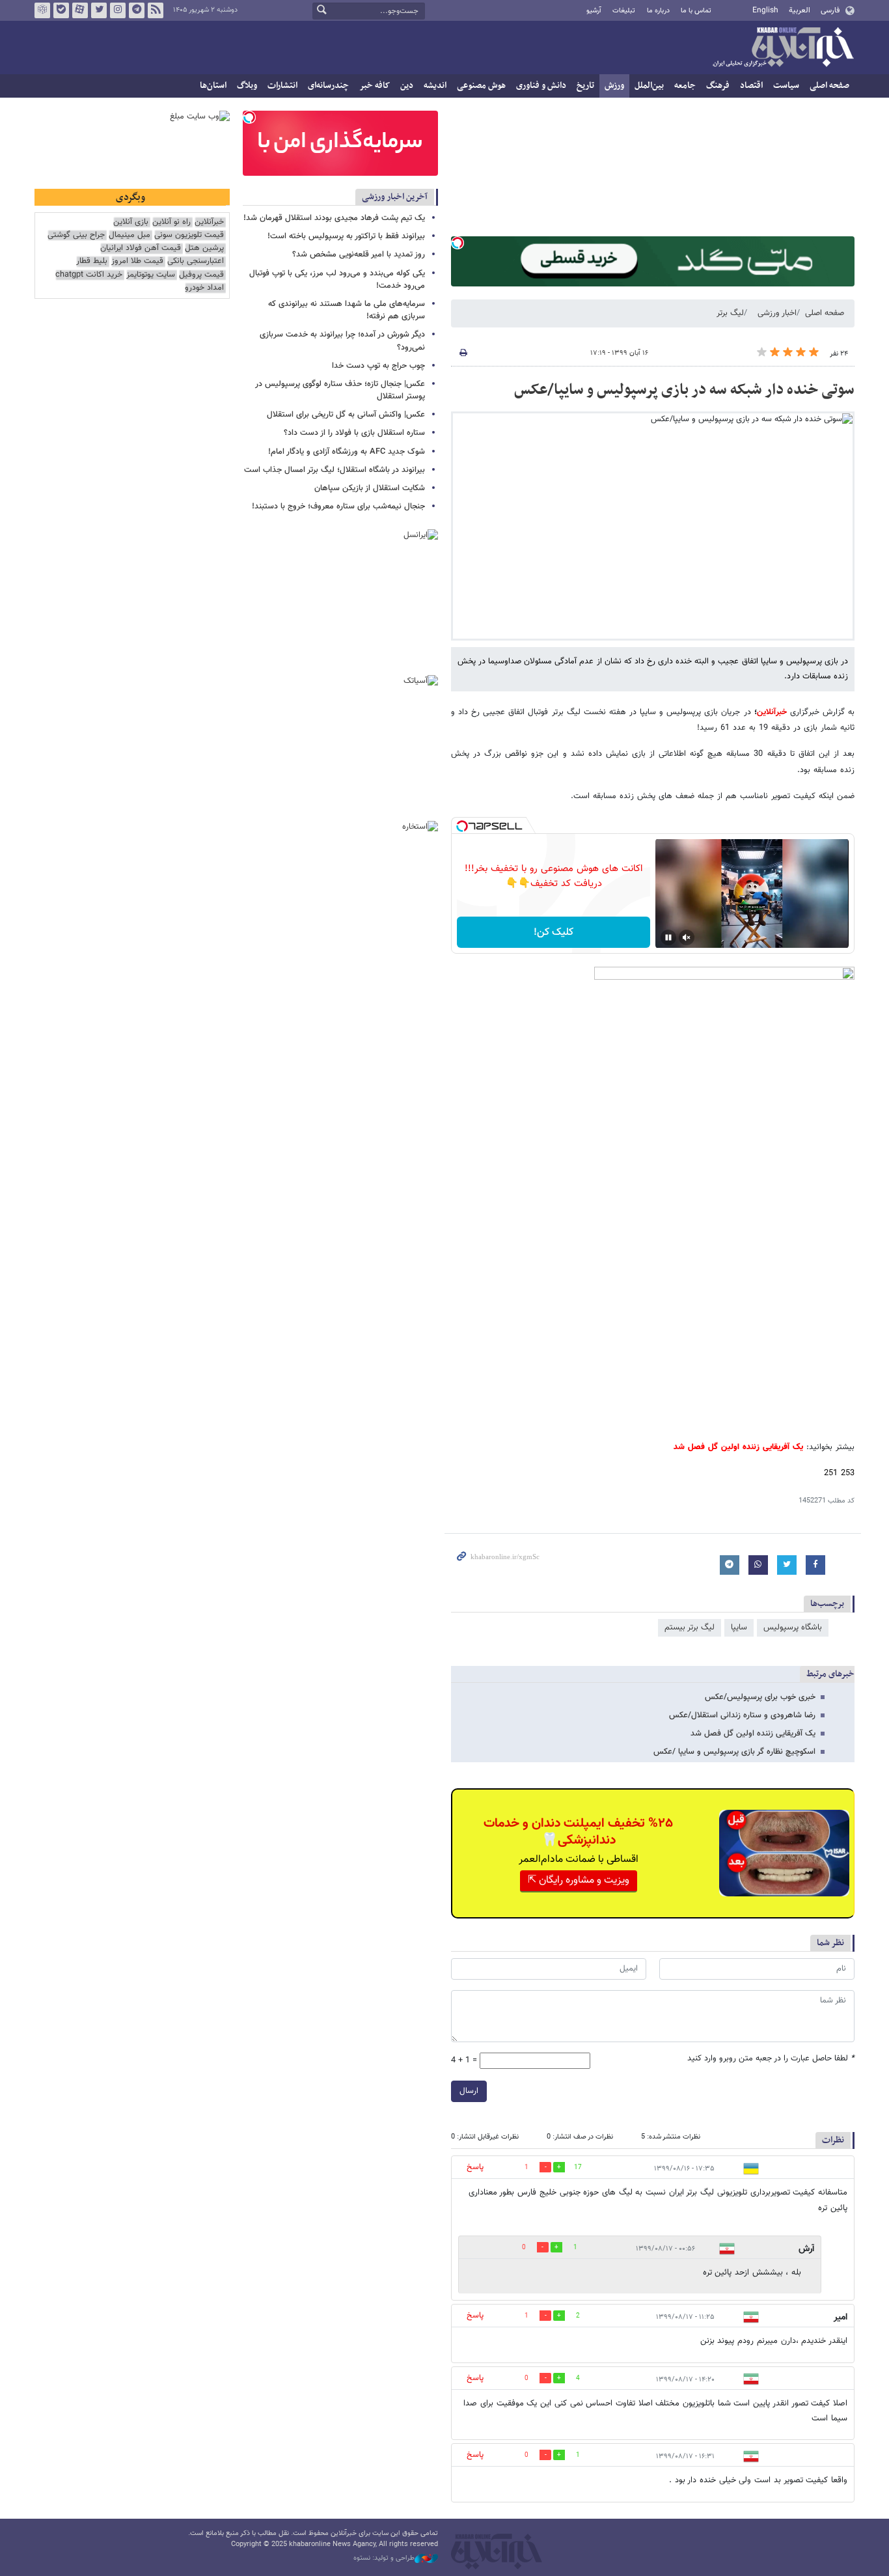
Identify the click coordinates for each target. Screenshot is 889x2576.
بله (61, 10)
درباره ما (658, 11)
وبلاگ (247, 86)
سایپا (739, 1627)
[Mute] (687, 937)
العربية (800, 10)
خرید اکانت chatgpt (89, 275)
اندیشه (435, 86)
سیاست (786, 86)
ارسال (469, 2091)
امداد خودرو (204, 288)
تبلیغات (624, 11)
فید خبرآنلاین (156, 10)
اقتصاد (751, 86)
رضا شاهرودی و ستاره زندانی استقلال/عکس (742, 1715)
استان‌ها (213, 86)
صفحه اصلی (829, 86)
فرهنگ (718, 86)
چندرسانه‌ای (328, 86)
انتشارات (282, 86)
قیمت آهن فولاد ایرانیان (141, 248)
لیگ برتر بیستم (690, 1627)
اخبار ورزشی (777, 313)
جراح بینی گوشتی (76, 235)
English (765, 10)
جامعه (685, 86)
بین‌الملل (649, 86)
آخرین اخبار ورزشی (395, 197)
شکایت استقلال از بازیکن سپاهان (370, 488)
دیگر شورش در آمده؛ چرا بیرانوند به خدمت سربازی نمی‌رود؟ (342, 341)
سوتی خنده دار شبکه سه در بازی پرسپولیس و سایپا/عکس (684, 390)
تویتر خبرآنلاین (99, 10)
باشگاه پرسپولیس (793, 1627)
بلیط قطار (92, 261)
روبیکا (42, 10)
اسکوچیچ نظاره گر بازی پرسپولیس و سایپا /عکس (734, 1752)
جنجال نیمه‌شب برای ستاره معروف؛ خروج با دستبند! (338, 506)
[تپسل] (458, 243)
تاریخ (585, 86)
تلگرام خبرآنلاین (137, 10)
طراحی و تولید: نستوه (384, 2558)
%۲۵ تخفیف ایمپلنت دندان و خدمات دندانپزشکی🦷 (578, 1832)
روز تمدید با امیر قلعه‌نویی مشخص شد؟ (359, 255)
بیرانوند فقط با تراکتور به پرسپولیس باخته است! (346, 236)
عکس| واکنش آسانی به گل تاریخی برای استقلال (346, 415)
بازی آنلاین (131, 222)
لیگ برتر (730, 313)
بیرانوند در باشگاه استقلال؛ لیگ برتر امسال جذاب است (335, 470)
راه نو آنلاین (171, 222)
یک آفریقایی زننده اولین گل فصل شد (753, 1734)
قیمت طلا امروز (137, 261)
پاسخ (475, 2167)
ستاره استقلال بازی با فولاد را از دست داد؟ (354, 433)
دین (407, 86)
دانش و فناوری (541, 86)
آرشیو (594, 11)
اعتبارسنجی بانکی (196, 261)
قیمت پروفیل (201, 275)
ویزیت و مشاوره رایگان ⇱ (579, 1880)
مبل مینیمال (130, 235)
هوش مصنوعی (481, 86)
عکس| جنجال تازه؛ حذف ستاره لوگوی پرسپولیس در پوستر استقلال (340, 390)
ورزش (614, 86)
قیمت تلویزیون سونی (189, 235)
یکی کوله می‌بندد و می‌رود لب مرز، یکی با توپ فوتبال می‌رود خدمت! (337, 280)
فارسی (830, 10)
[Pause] (668, 937)
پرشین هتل (204, 248)
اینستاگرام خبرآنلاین (118, 10)
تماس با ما (696, 11)
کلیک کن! (554, 933)
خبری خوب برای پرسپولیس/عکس (760, 1697)
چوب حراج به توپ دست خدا (378, 366)
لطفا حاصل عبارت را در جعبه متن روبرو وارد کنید (771, 2059)
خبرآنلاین (783, 48)
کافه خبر (375, 86)
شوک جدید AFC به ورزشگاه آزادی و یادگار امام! (347, 452)
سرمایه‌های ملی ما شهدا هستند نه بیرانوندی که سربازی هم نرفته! (347, 310)
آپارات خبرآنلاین (80, 10)
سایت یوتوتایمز (151, 275)
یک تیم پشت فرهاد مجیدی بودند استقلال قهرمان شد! (334, 218)
